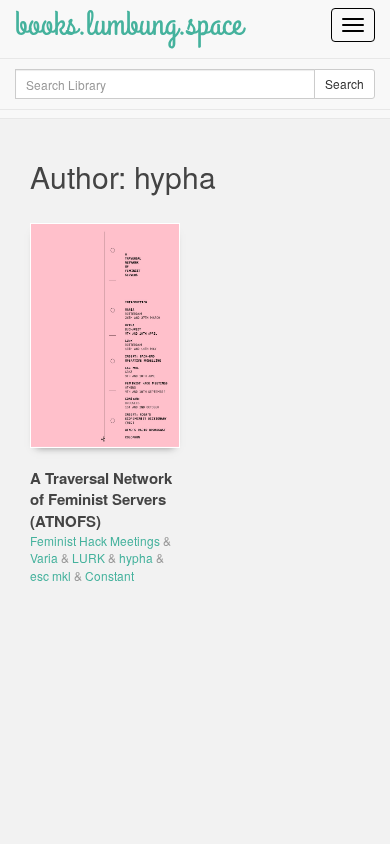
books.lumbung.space (128, 24)
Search (344, 83)
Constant (109, 575)
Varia (44, 557)
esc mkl (50, 575)
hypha (136, 557)
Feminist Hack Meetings (95, 540)
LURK (88, 557)
